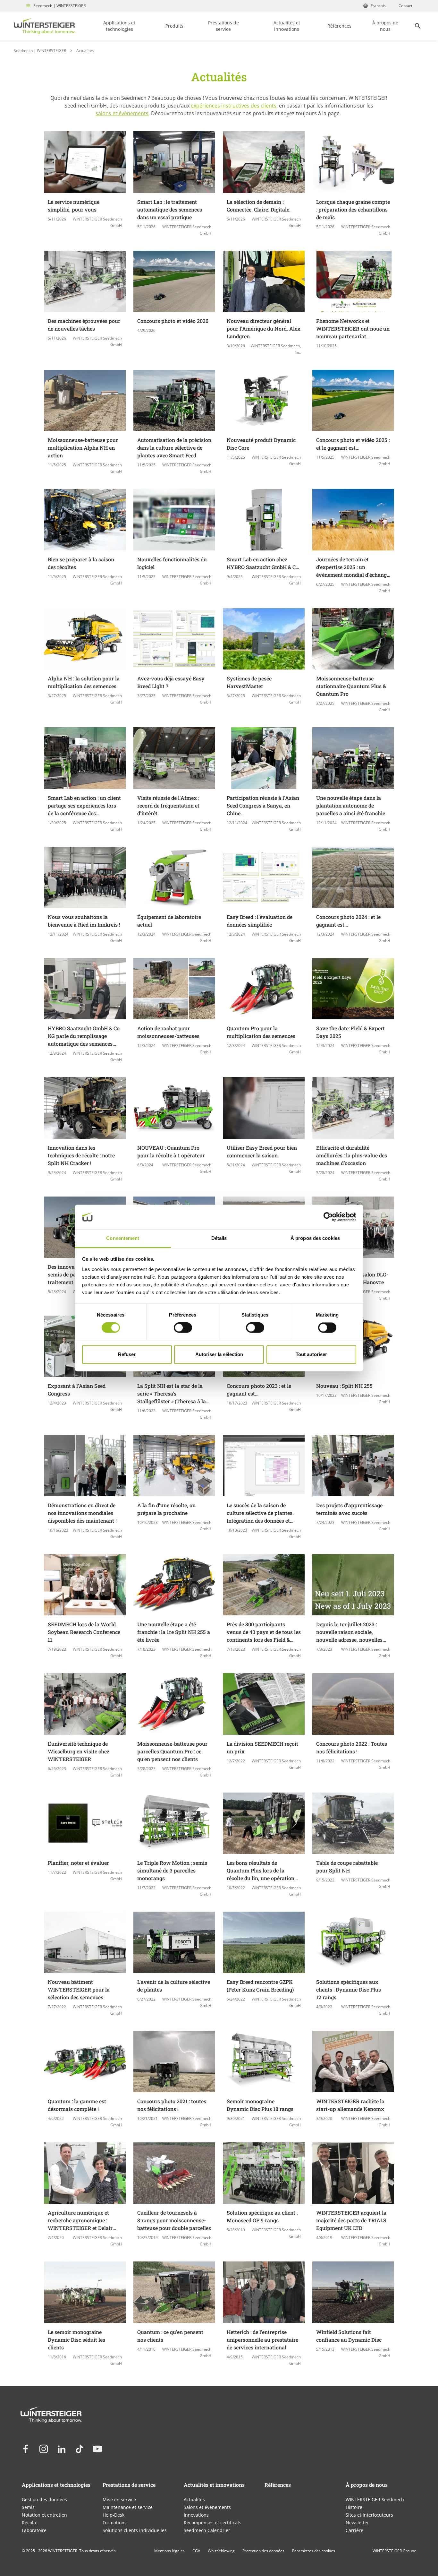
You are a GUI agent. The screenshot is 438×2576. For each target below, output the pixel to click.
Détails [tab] (219, 1238)
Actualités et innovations (287, 26)
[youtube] (97, 2449)
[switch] (183, 1328)
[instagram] (44, 2449)
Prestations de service (223, 26)
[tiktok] (80, 2449)
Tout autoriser (311, 1354)
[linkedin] (62, 2449)
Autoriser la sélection (219, 1354)
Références (339, 26)
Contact (405, 6)
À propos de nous (385, 26)
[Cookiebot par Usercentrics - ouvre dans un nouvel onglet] (328, 1217)
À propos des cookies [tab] (315, 1238)
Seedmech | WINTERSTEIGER (59, 6)
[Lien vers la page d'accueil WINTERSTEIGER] (45, 26)
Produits (174, 26)
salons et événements (122, 113)
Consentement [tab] (123, 1238)
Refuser (127, 1354)
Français (378, 6)
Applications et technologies (119, 26)
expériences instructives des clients (234, 106)
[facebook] (26, 2449)
